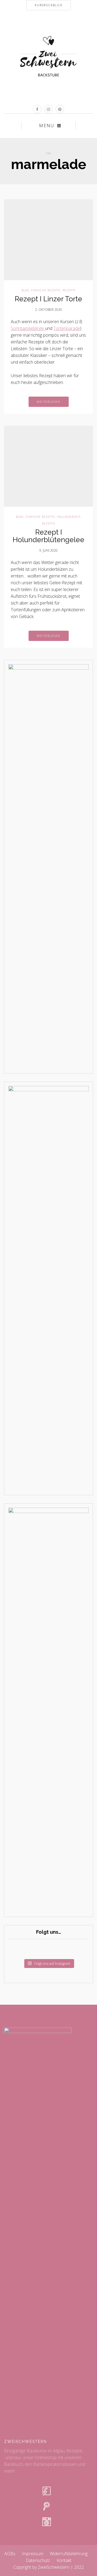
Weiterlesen (49, 402)
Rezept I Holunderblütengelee (48, 536)
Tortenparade (67, 328)
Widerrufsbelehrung (69, 2554)
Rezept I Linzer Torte (48, 299)
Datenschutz (38, 2560)
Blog (25, 290)
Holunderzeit (69, 517)
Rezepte (69, 290)
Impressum (33, 2554)
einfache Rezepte (46, 290)
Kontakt (64, 2560)
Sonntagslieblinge (28, 328)
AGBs (10, 2554)
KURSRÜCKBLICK (49, 5)
